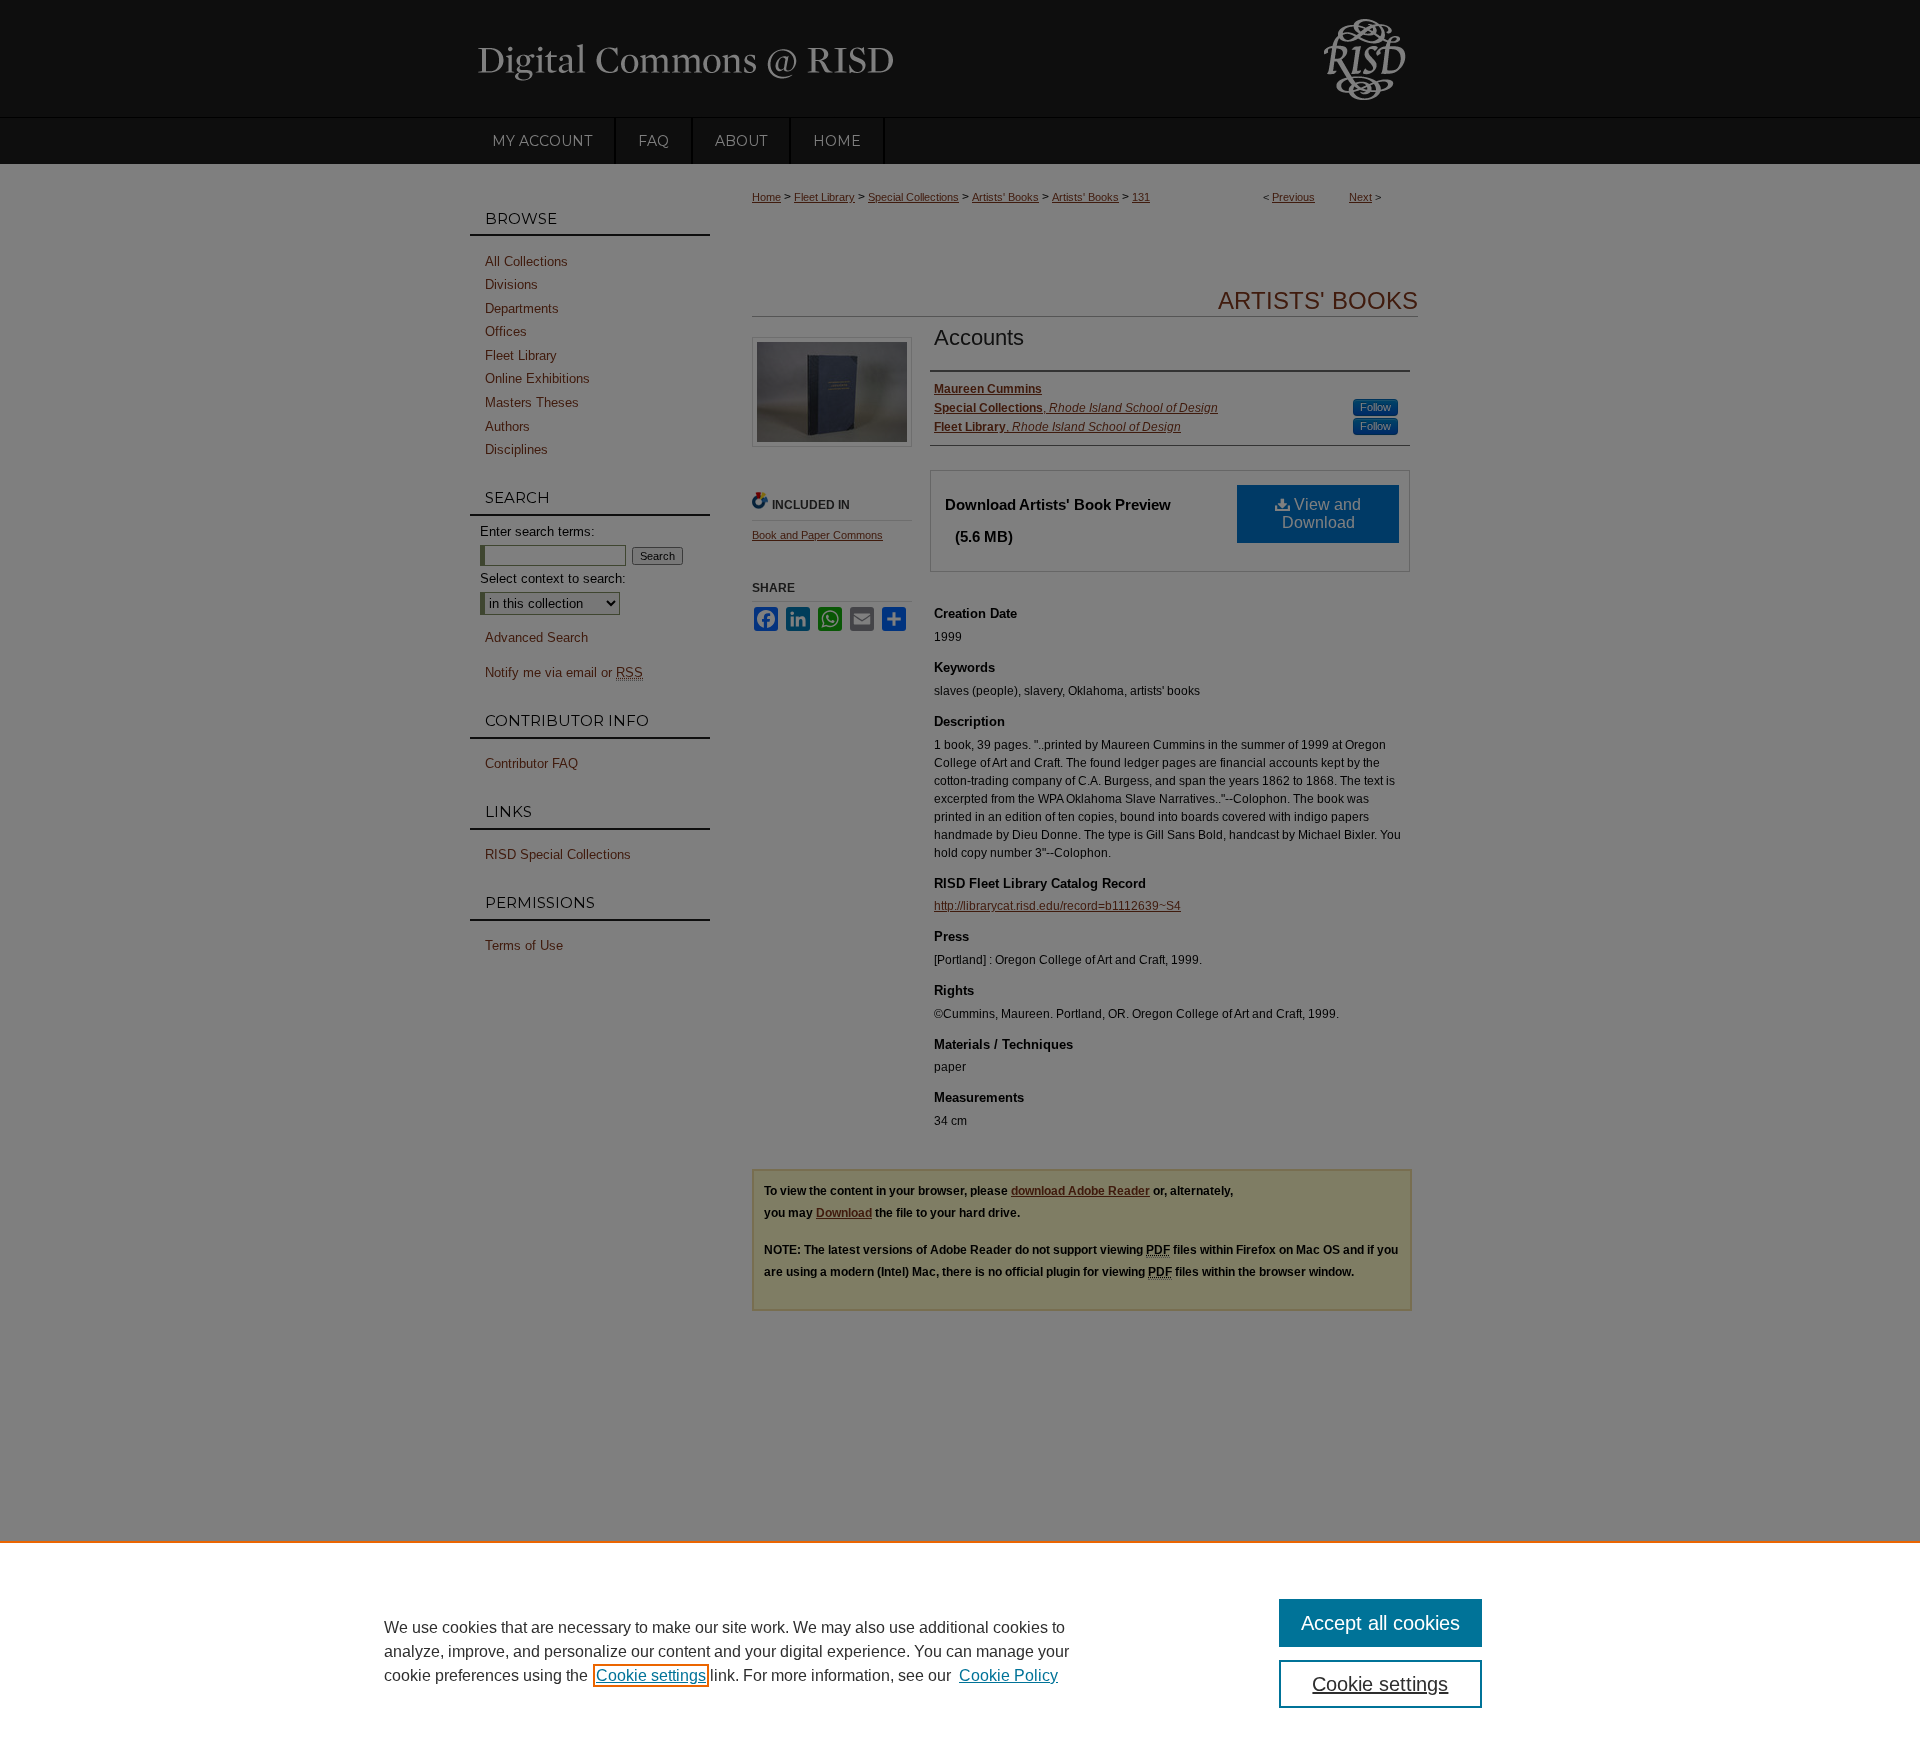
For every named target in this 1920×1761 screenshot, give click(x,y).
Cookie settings (651, 1675)
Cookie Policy (1008, 1675)
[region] (960, 1651)
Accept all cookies (1380, 1623)
